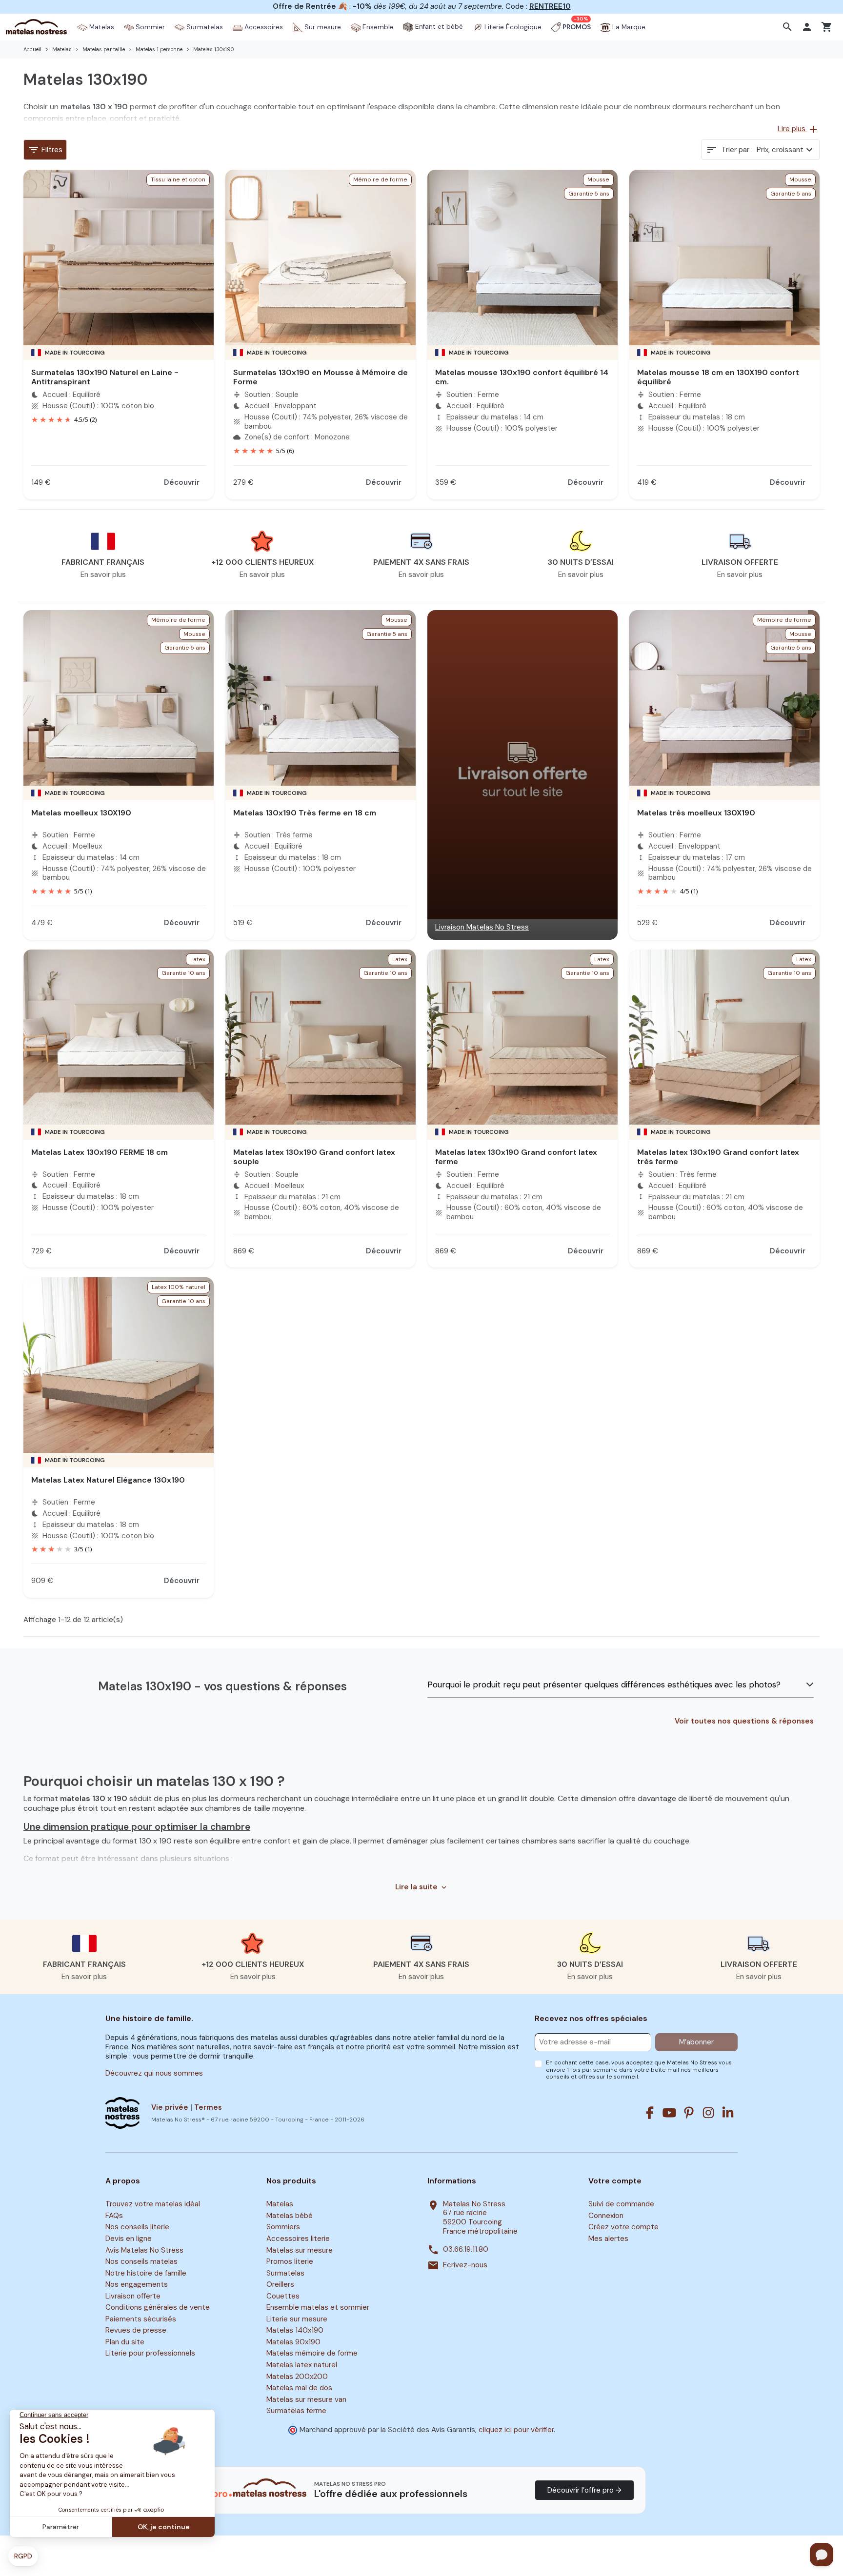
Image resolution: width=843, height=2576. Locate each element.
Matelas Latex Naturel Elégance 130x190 (108, 1480)
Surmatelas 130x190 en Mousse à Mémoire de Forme (321, 377)
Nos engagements (137, 2284)
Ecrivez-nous (465, 2265)
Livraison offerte (133, 2296)
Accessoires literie (298, 2239)
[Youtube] (669, 2113)
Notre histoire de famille (146, 2273)
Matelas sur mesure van (306, 2399)
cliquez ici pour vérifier (516, 2430)
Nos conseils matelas (141, 2261)
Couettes (283, 2296)
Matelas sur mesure (300, 2250)
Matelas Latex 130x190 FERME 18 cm (100, 1152)
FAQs (114, 2216)
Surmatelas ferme (296, 2411)
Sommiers (283, 2227)
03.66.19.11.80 (466, 2249)
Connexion (606, 2216)
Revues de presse (136, 2331)
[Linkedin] (728, 2113)
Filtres (45, 150)
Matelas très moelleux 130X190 (696, 813)
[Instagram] (708, 2113)
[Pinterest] (689, 2113)
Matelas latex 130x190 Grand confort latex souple (314, 1157)
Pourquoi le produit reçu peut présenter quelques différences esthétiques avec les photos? (604, 1684)
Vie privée (170, 2107)
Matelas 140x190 (295, 2331)
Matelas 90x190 (293, 2342)
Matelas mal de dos (299, 2388)
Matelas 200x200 (297, 2377)
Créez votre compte (623, 2227)
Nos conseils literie (137, 2227)
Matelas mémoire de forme (312, 2354)
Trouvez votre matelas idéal (153, 2204)
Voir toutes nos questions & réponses (744, 1721)
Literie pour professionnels (150, 2354)
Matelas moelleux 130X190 (81, 813)
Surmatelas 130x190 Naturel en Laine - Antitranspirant (105, 377)
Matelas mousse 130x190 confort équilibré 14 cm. (522, 377)
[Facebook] (650, 2113)
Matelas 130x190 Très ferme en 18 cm (305, 813)
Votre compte (615, 2181)
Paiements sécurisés (141, 2319)
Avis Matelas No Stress (144, 2250)
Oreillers (280, 2284)
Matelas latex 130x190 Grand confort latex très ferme (718, 1157)
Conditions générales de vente (158, 2308)
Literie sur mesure (297, 2319)
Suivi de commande (621, 2204)
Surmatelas (285, 2273)
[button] (789, 27)
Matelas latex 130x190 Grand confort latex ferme (516, 1157)
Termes (208, 2107)
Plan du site (125, 2342)
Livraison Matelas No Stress (482, 927)
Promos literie (290, 2261)
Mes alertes (608, 2239)
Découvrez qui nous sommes (154, 2073)
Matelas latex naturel (302, 2365)
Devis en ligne (129, 2239)
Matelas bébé (290, 2216)
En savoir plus (103, 575)
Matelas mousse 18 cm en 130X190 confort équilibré (718, 377)
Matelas (280, 2204)
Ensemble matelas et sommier (318, 2308)
